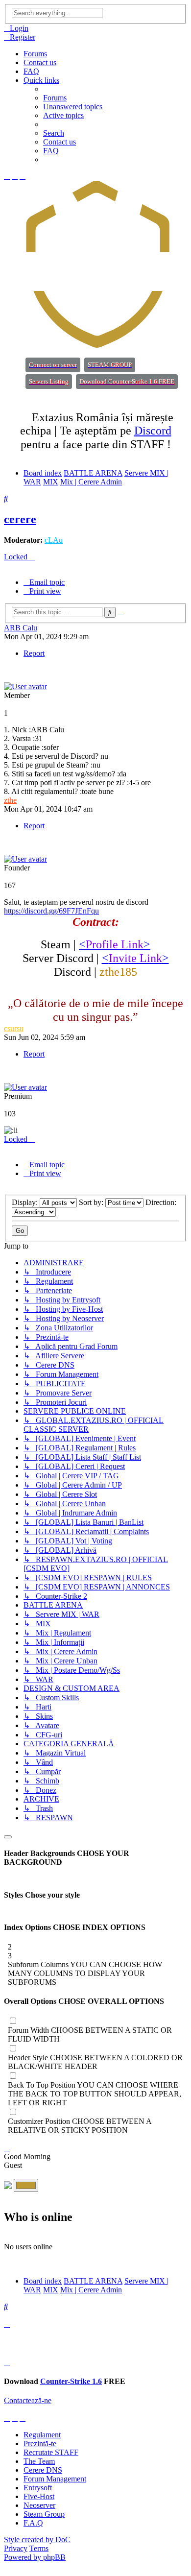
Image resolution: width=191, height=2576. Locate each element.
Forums (35, 54)
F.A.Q (33, 2523)
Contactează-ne (28, 2400)
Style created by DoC (37, 2540)
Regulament (42, 2435)
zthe (10, 800)
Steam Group (44, 2514)
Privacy (16, 2548)
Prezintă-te (40, 2444)
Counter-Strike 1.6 (71, 2381)
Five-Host (39, 2496)
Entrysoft (38, 2488)
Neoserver (39, 2505)
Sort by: (92, 1202)
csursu (14, 1028)
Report (34, 653)
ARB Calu (21, 628)
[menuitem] (16, 28)
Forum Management (55, 2479)
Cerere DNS (43, 2470)
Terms (39, 2548)
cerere (20, 519)
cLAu (54, 540)
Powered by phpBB (35, 2557)
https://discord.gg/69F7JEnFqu (51, 911)
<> (115, 944)
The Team (39, 2461)
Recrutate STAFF (51, 2452)
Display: (26, 1202)
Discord (153, 431)
